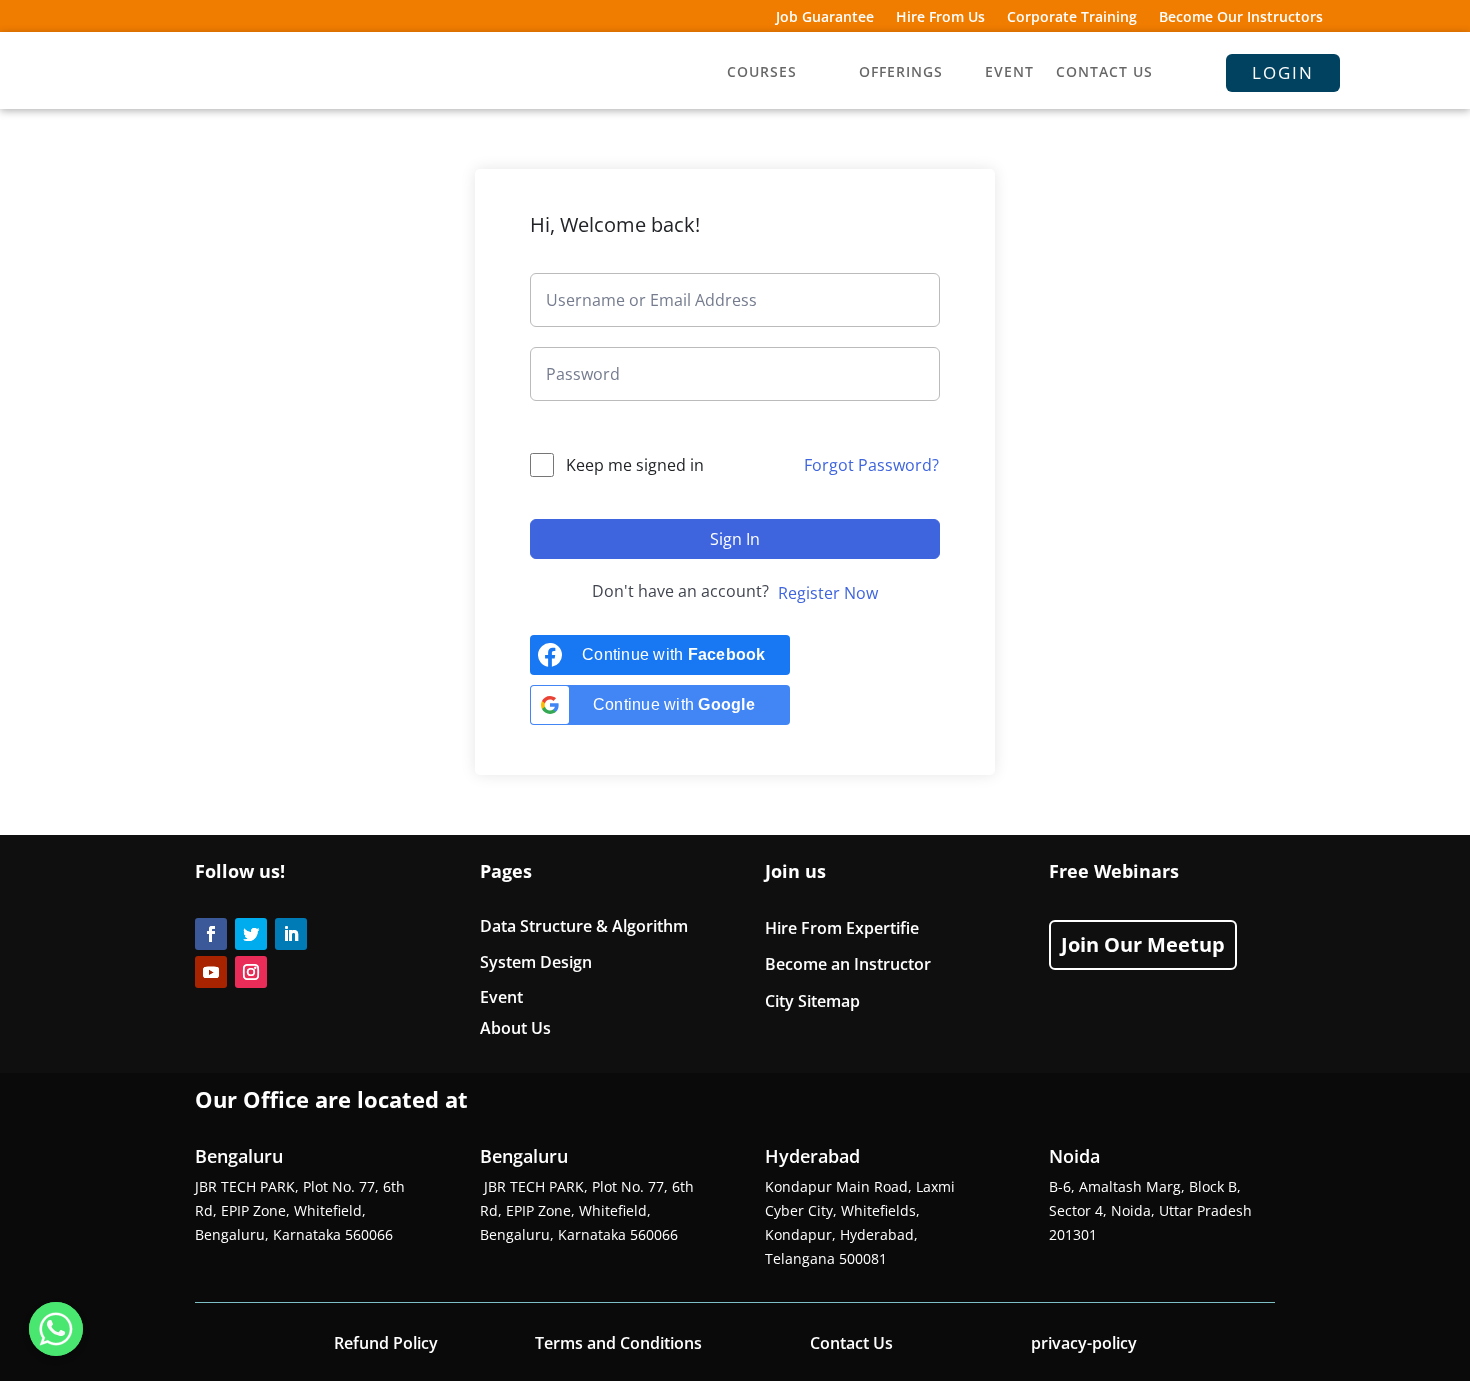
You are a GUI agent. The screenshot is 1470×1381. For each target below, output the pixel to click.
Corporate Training (1072, 18)
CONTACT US (1104, 73)
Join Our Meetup (1143, 944)
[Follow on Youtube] (211, 972)
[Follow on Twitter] (251, 934)
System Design (536, 962)
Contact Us (851, 1343)
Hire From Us (940, 18)
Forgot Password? (871, 465)
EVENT (1009, 73)
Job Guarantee (825, 18)
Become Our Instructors (1241, 18)
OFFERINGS (901, 73)
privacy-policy (1084, 1343)
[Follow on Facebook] (211, 934)
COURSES (762, 73)
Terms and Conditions (618, 1343)
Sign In (735, 539)
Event (501, 997)
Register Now (828, 593)
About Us (515, 1028)
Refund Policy (386, 1343)
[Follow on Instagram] (251, 972)
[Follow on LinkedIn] (291, 934)
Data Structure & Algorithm (584, 926)
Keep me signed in (635, 465)
